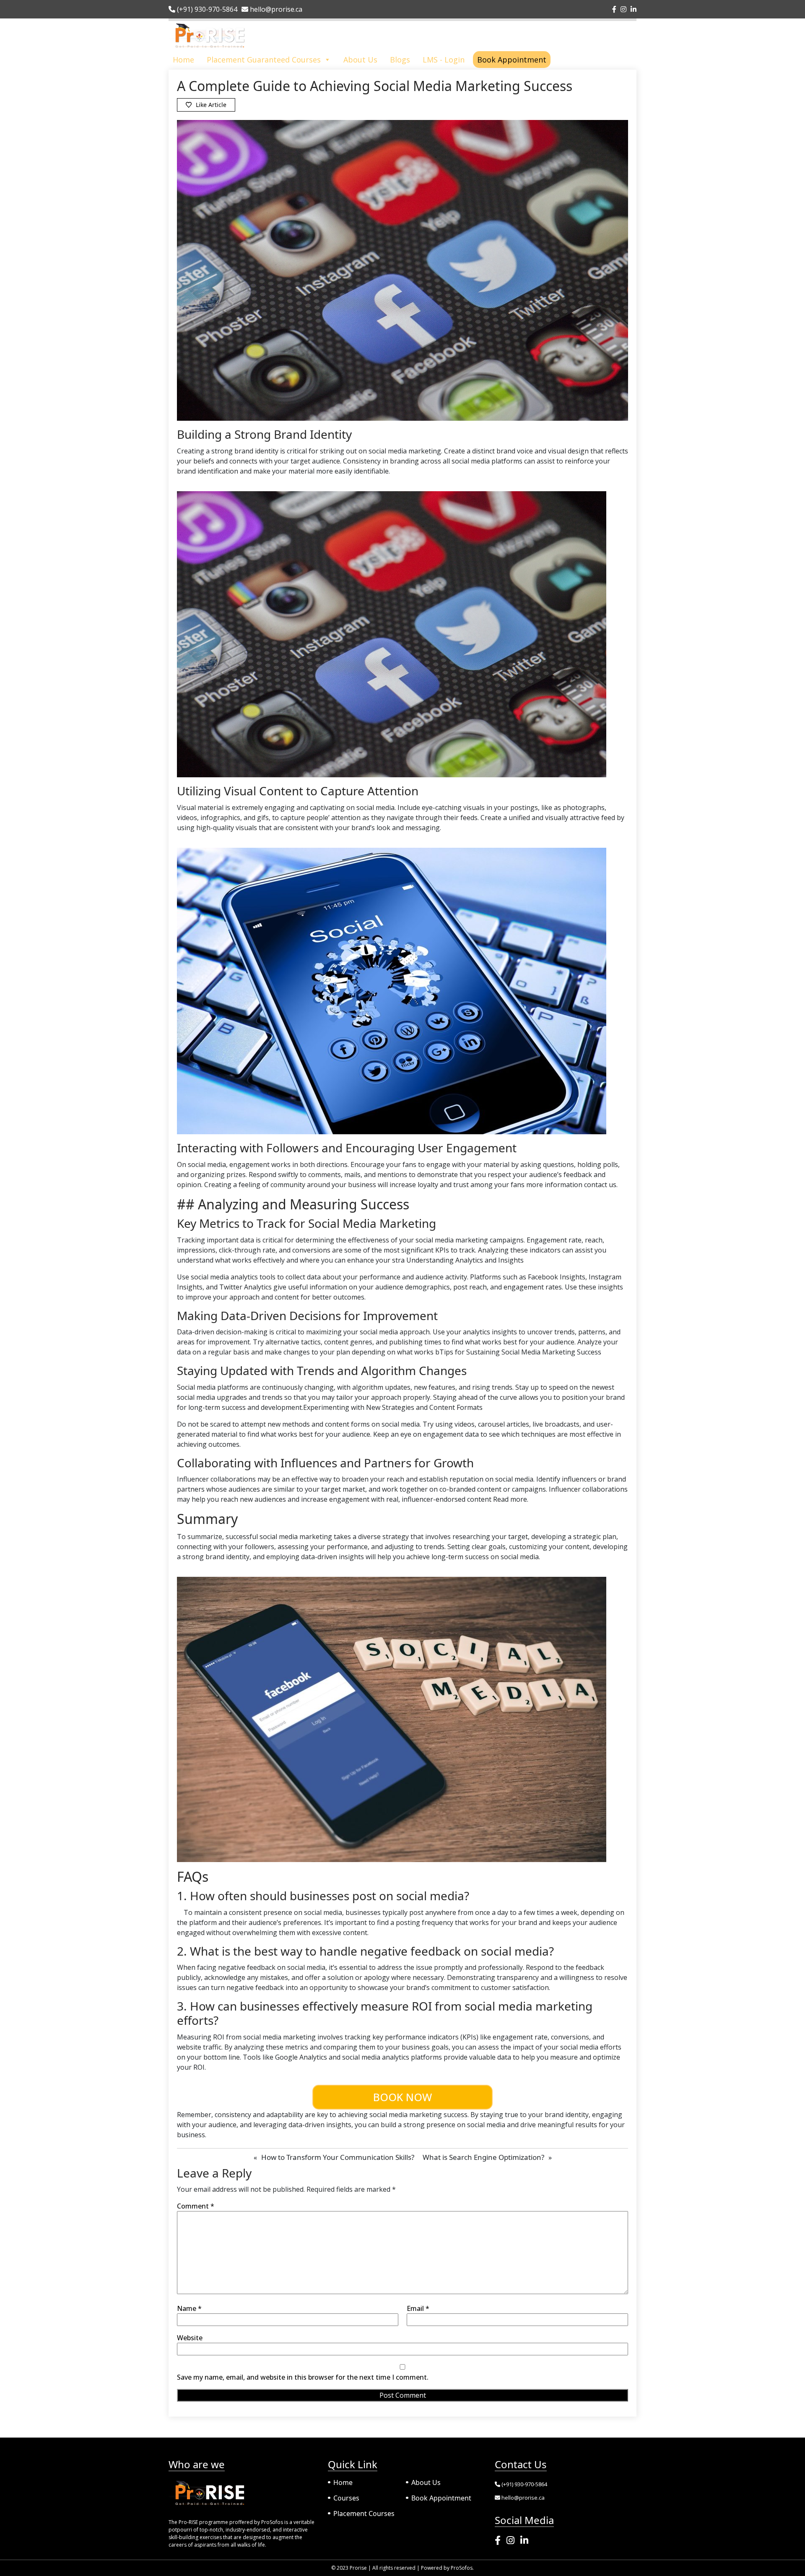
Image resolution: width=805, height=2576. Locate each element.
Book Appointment (512, 60)
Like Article (211, 105)
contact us (600, 1185)
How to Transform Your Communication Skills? (338, 2157)
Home (183, 60)
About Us (360, 60)
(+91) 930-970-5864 (206, 9)
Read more (509, 1499)
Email (418, 2308)
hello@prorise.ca (275, 9)
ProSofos (462, 2568)
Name (189, 2308)
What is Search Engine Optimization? (483, 2157)
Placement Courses (364, 2513)
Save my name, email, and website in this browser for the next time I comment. (303, 2377)
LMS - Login (444, 60)
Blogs (400, 60)
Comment (196, 2206)
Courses (346, 2498)
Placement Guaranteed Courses (264, 60)
